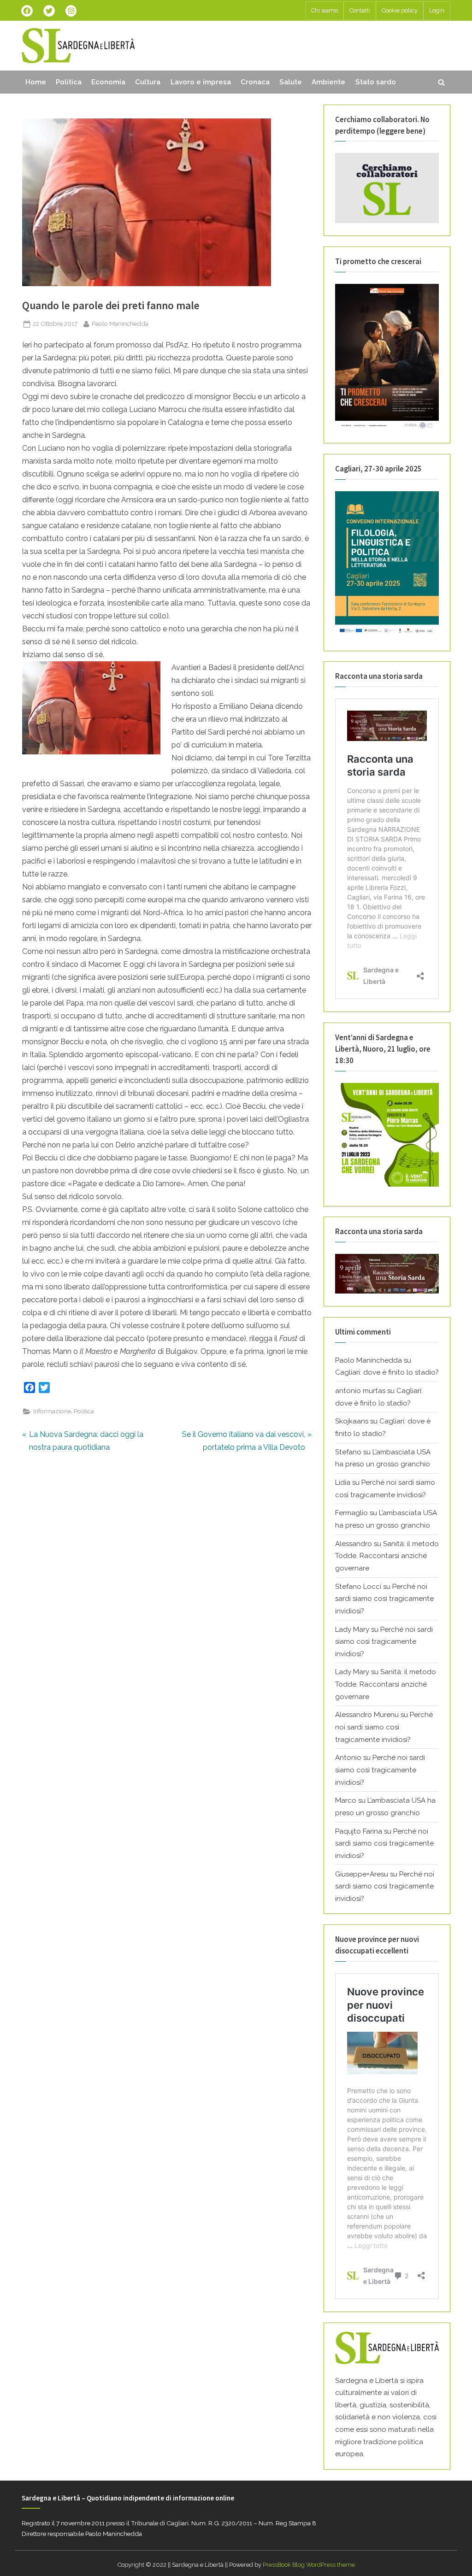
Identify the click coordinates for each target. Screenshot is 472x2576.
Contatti (360, 10)
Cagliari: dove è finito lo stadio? (387, 1372)
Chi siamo (324, 10)
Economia (108, 82)
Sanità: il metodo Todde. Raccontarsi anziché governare (387, 1556)
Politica (69, 82)
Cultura (148, 82)
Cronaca (255, 82)
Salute (291, 82)
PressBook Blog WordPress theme (309, 2565)
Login (437, 10)
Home (36, 82)
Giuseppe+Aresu (362, 1874)
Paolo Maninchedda (120, 323)
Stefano (348, 1452)
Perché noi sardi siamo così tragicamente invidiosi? (384, 1599)
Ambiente (328, 82)
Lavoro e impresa (201, 82)
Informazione (52, 1411)
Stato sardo (376, 82)
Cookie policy (400, 10)
